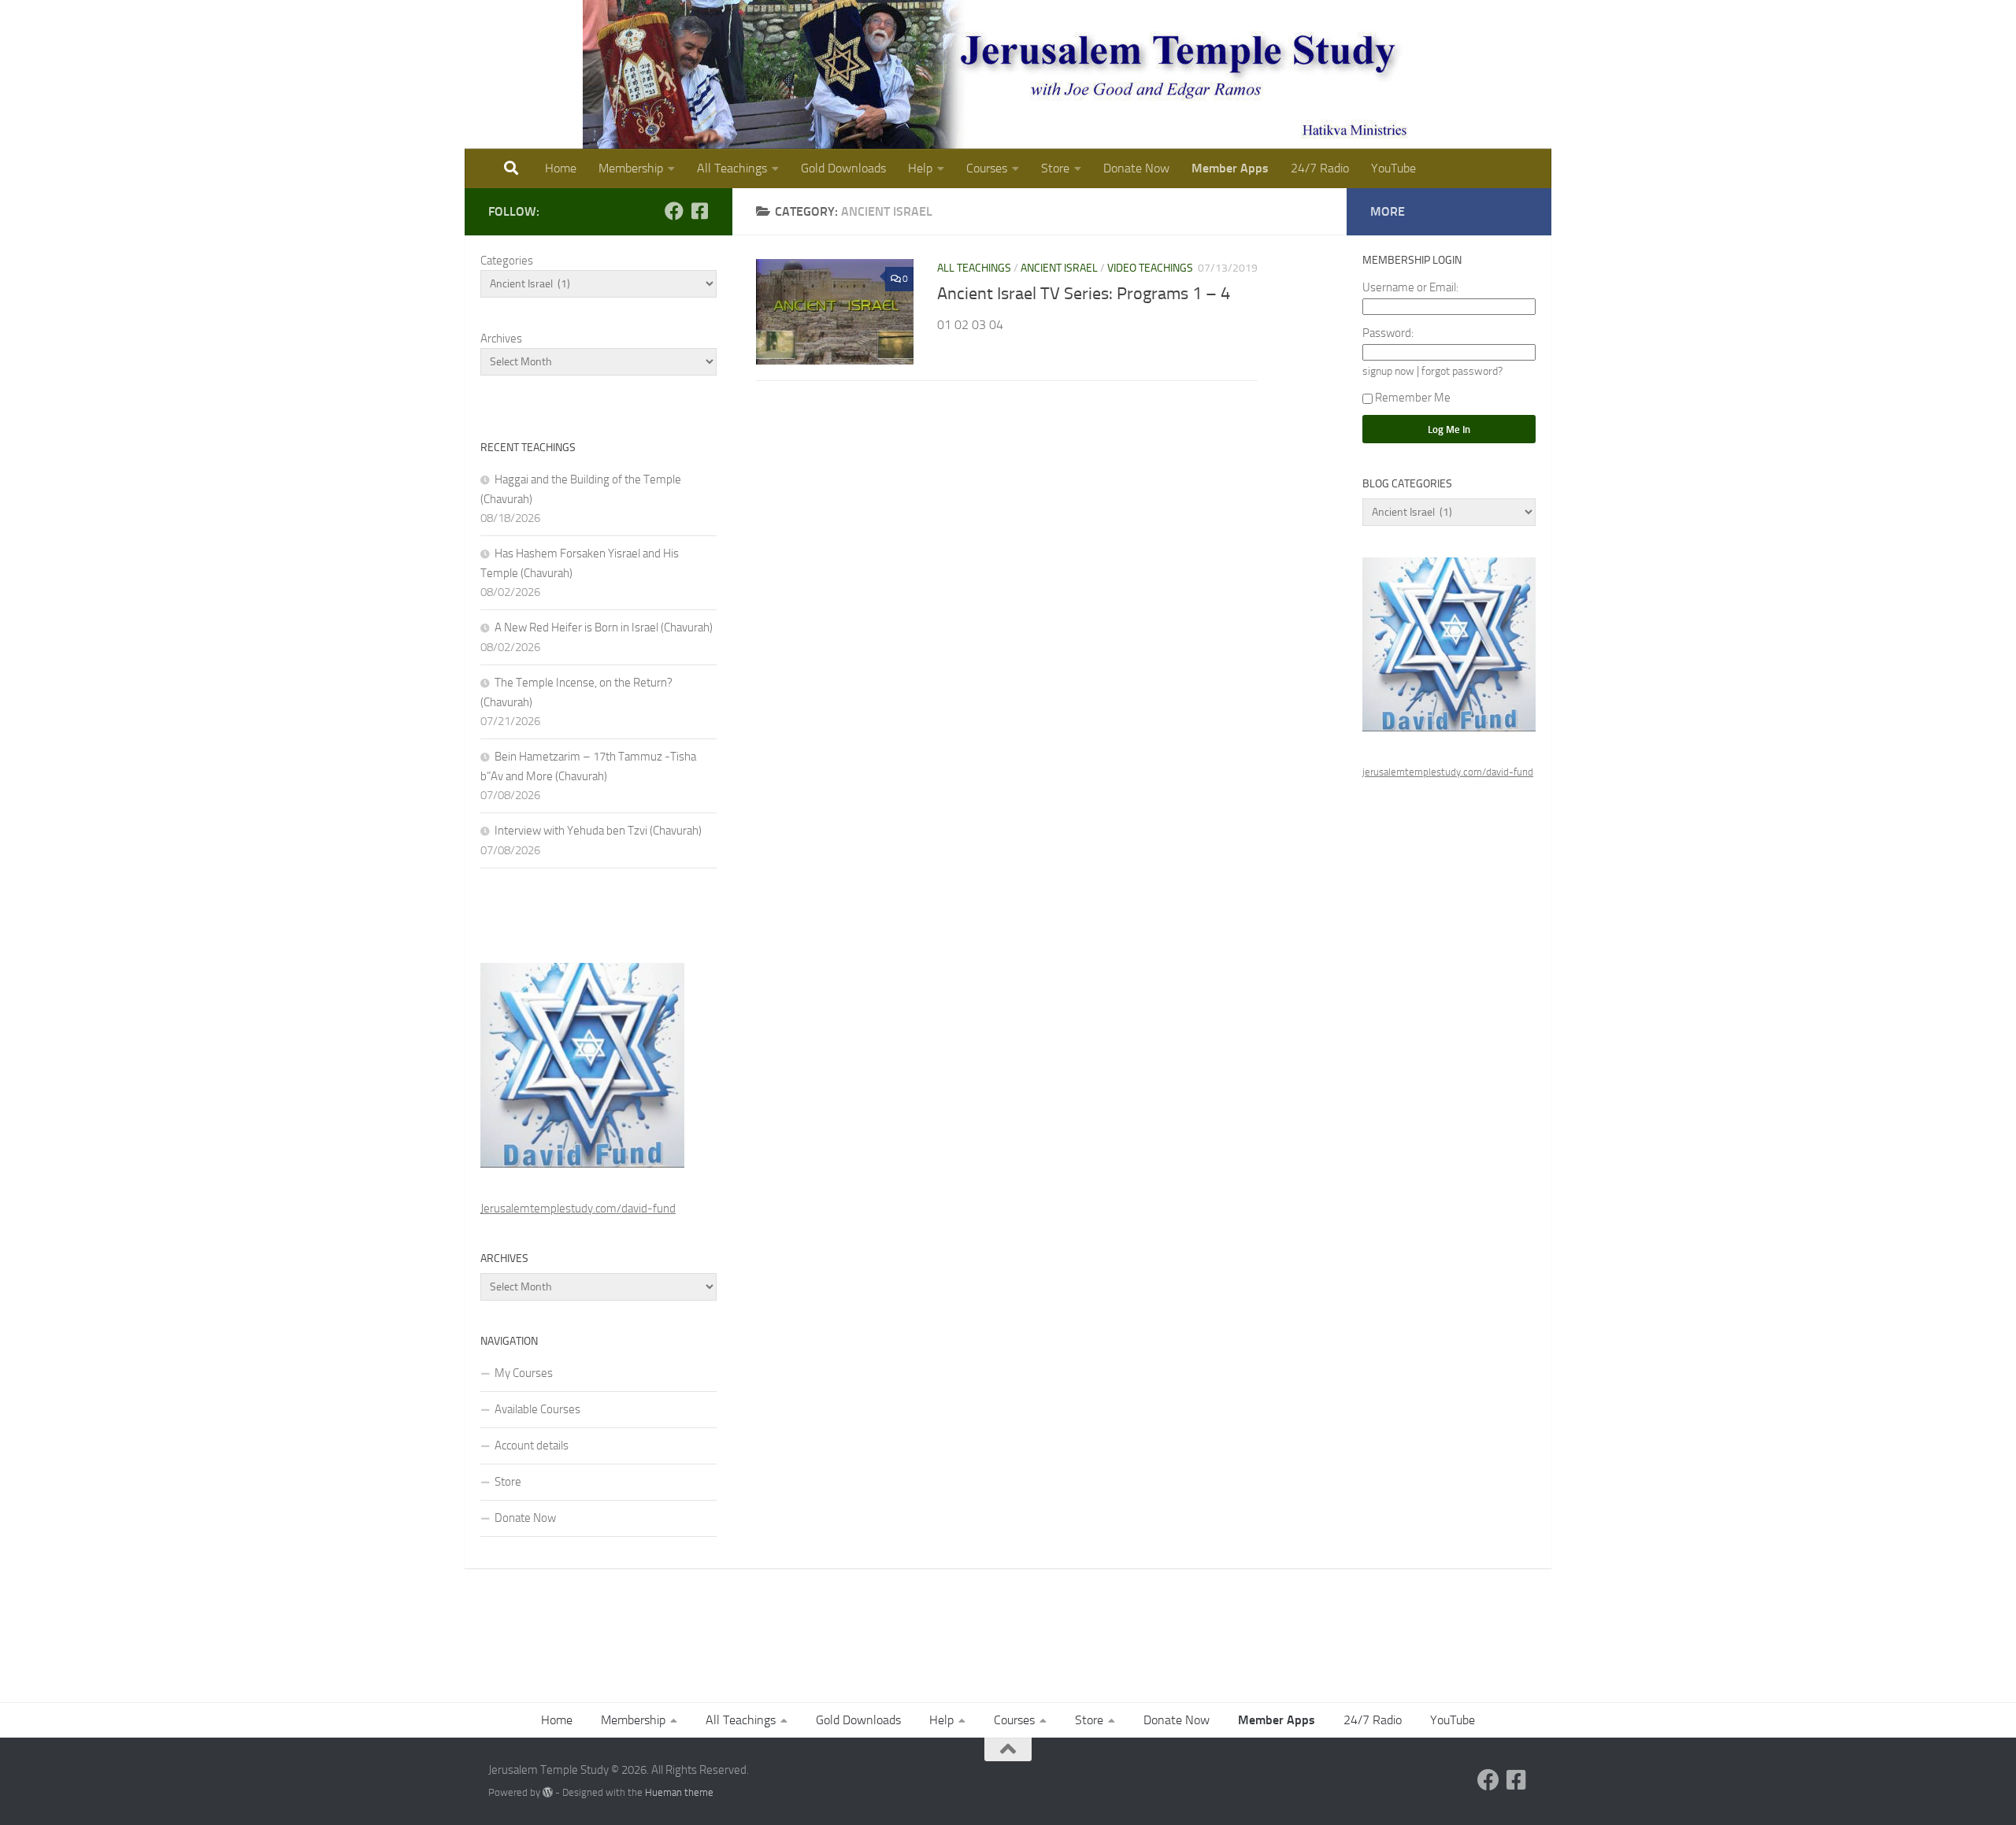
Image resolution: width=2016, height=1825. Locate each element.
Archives (501, 339)
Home (561, 168)
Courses (987, 168)
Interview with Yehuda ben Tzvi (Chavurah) (598, 831)
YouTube (1393, 168)
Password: (1388, 333)
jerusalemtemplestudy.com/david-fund (1448, 772)
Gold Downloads (843, 168)
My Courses (524, 1373)
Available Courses (537, 1409)
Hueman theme (679, 1792)
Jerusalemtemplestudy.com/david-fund (578, 1209)
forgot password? (1462, 371)
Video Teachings (1150, 268)
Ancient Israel (1059, 268)
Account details (532, 1446)
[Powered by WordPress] (548, 1792)
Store (1055, 168)
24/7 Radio (1320, 168)
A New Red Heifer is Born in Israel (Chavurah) (604, 627)
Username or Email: (1410, 287)
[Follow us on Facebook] (674, 211)
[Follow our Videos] (699, 211)
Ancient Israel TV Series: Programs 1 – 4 (1084, 294)
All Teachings (732, 168)
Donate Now (1136, 168)
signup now (1388, 371)
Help (920, 168)
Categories (507, 261)
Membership (631, 168)
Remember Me (1413, 398)
